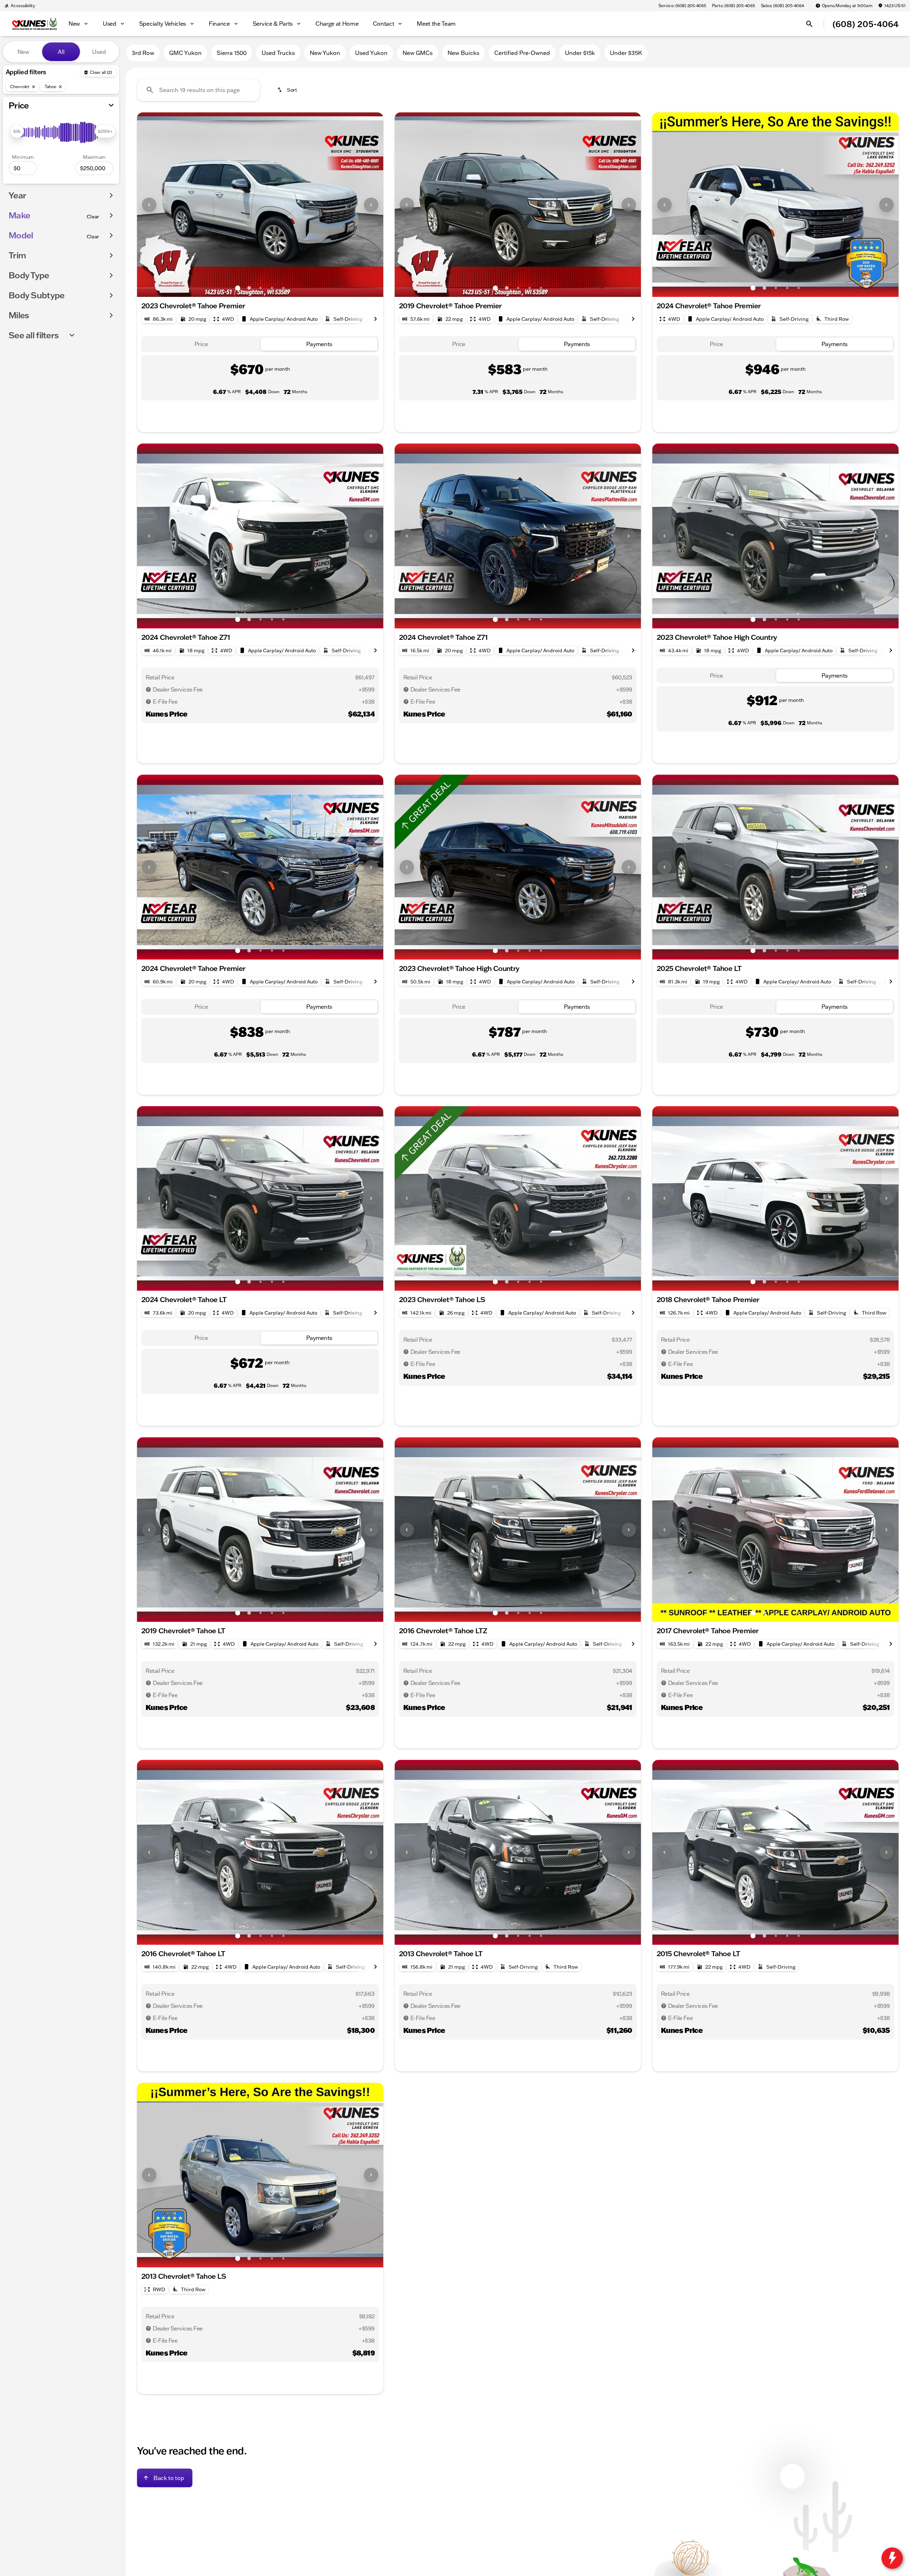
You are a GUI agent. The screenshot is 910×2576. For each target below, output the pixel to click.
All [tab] (61, 52)
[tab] (201, 344)
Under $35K (626, 53)
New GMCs (418, 53)
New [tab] (23, 52)
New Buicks (463, 53)
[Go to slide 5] (283, 288)
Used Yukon (371, 53)
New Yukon (325, 53)
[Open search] (809, 24)
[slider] (17, 131)
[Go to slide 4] (272, 288)
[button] (155, 205)
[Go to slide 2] (249, 288)
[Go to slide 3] (261, 288)
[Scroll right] (375, 319)
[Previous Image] (149, 205)
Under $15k (580, 53)
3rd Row (143, 53)
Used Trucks (278, 53)
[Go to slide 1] (238, 288)
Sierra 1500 (232, 53)
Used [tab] (99, 52)
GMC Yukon (185, 53)
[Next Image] (371, 205)
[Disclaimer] (148, 689)
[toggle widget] (892, 2558)
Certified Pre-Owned (522, 53)
